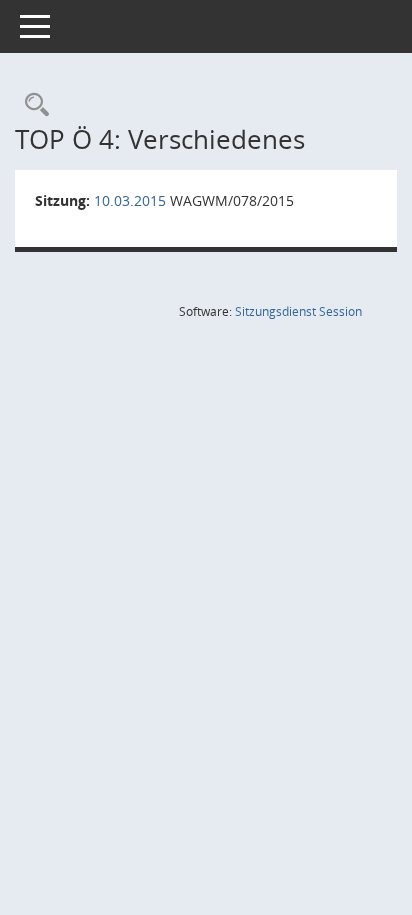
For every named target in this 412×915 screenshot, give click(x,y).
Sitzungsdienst (298, 311)
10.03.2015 (130, 200)
